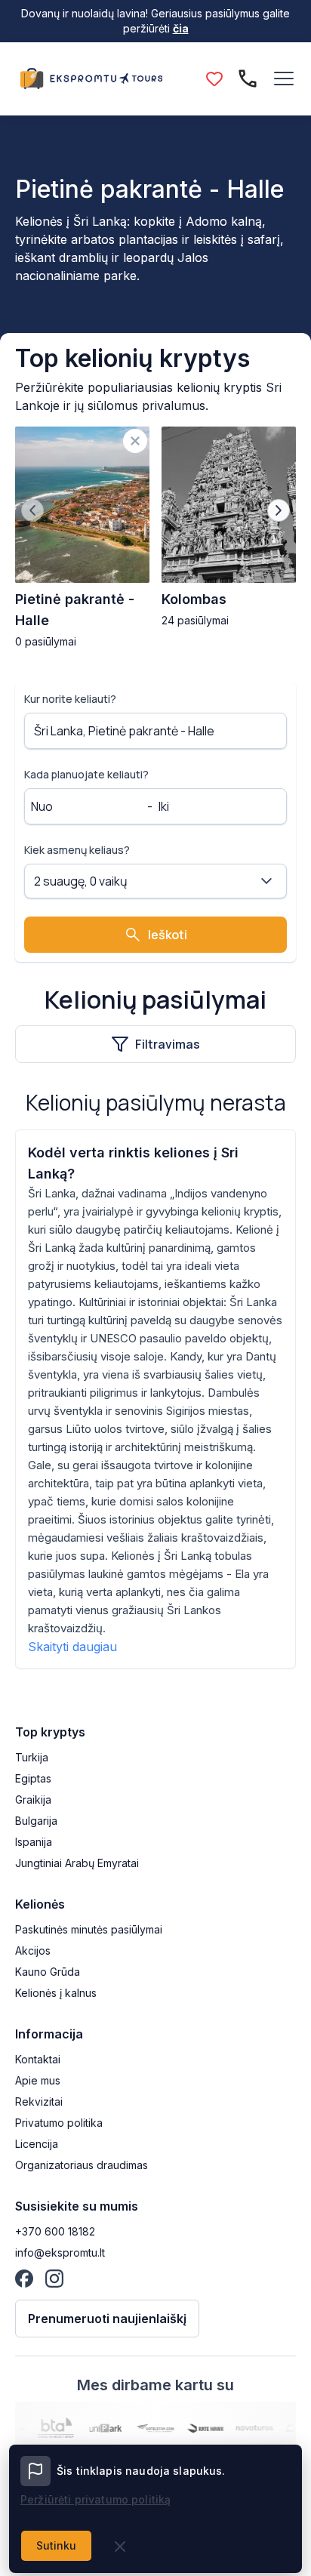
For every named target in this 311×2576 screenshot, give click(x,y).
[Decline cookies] (120, 2547)
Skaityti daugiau (72, 1647)
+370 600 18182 (55, 2231)
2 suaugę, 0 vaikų (81, 881)
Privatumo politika (59, 2123)
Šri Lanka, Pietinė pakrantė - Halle (124, 731)
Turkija (32, 1757)
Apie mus (38, 2080)
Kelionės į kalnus (56, 1993)
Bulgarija (36, 1821)
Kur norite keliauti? (70, 699)
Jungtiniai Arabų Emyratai (77, 1863)
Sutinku (56, 2545)
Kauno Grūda (48, 1972)
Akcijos (33, 1950)
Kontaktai (38, 2059)
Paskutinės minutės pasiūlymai (89, 1929)
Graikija (33, 1800)
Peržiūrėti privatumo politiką (95, 2499)
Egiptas (33, 1778)
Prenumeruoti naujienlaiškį (107, 2319)
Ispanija (34, 1842)
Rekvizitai (39, 2101)
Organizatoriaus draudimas (82, 2165)
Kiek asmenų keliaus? (77, 850)
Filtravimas (168, 1044)
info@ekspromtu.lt (60, 2252)
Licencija (37, 2144)
